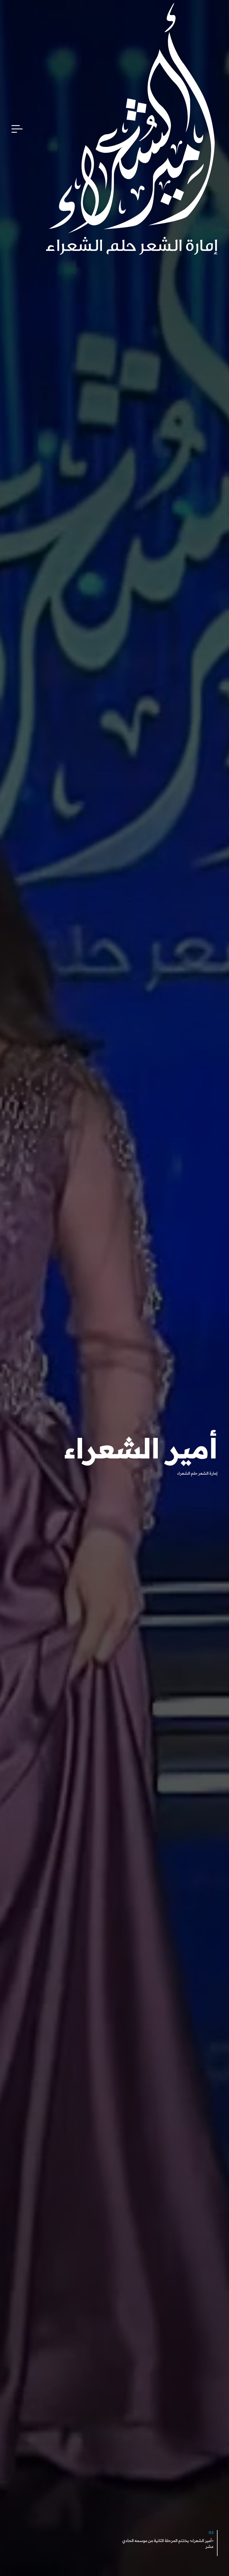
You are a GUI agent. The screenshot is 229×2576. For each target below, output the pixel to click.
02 (211, 2533)
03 (101, 2533)
